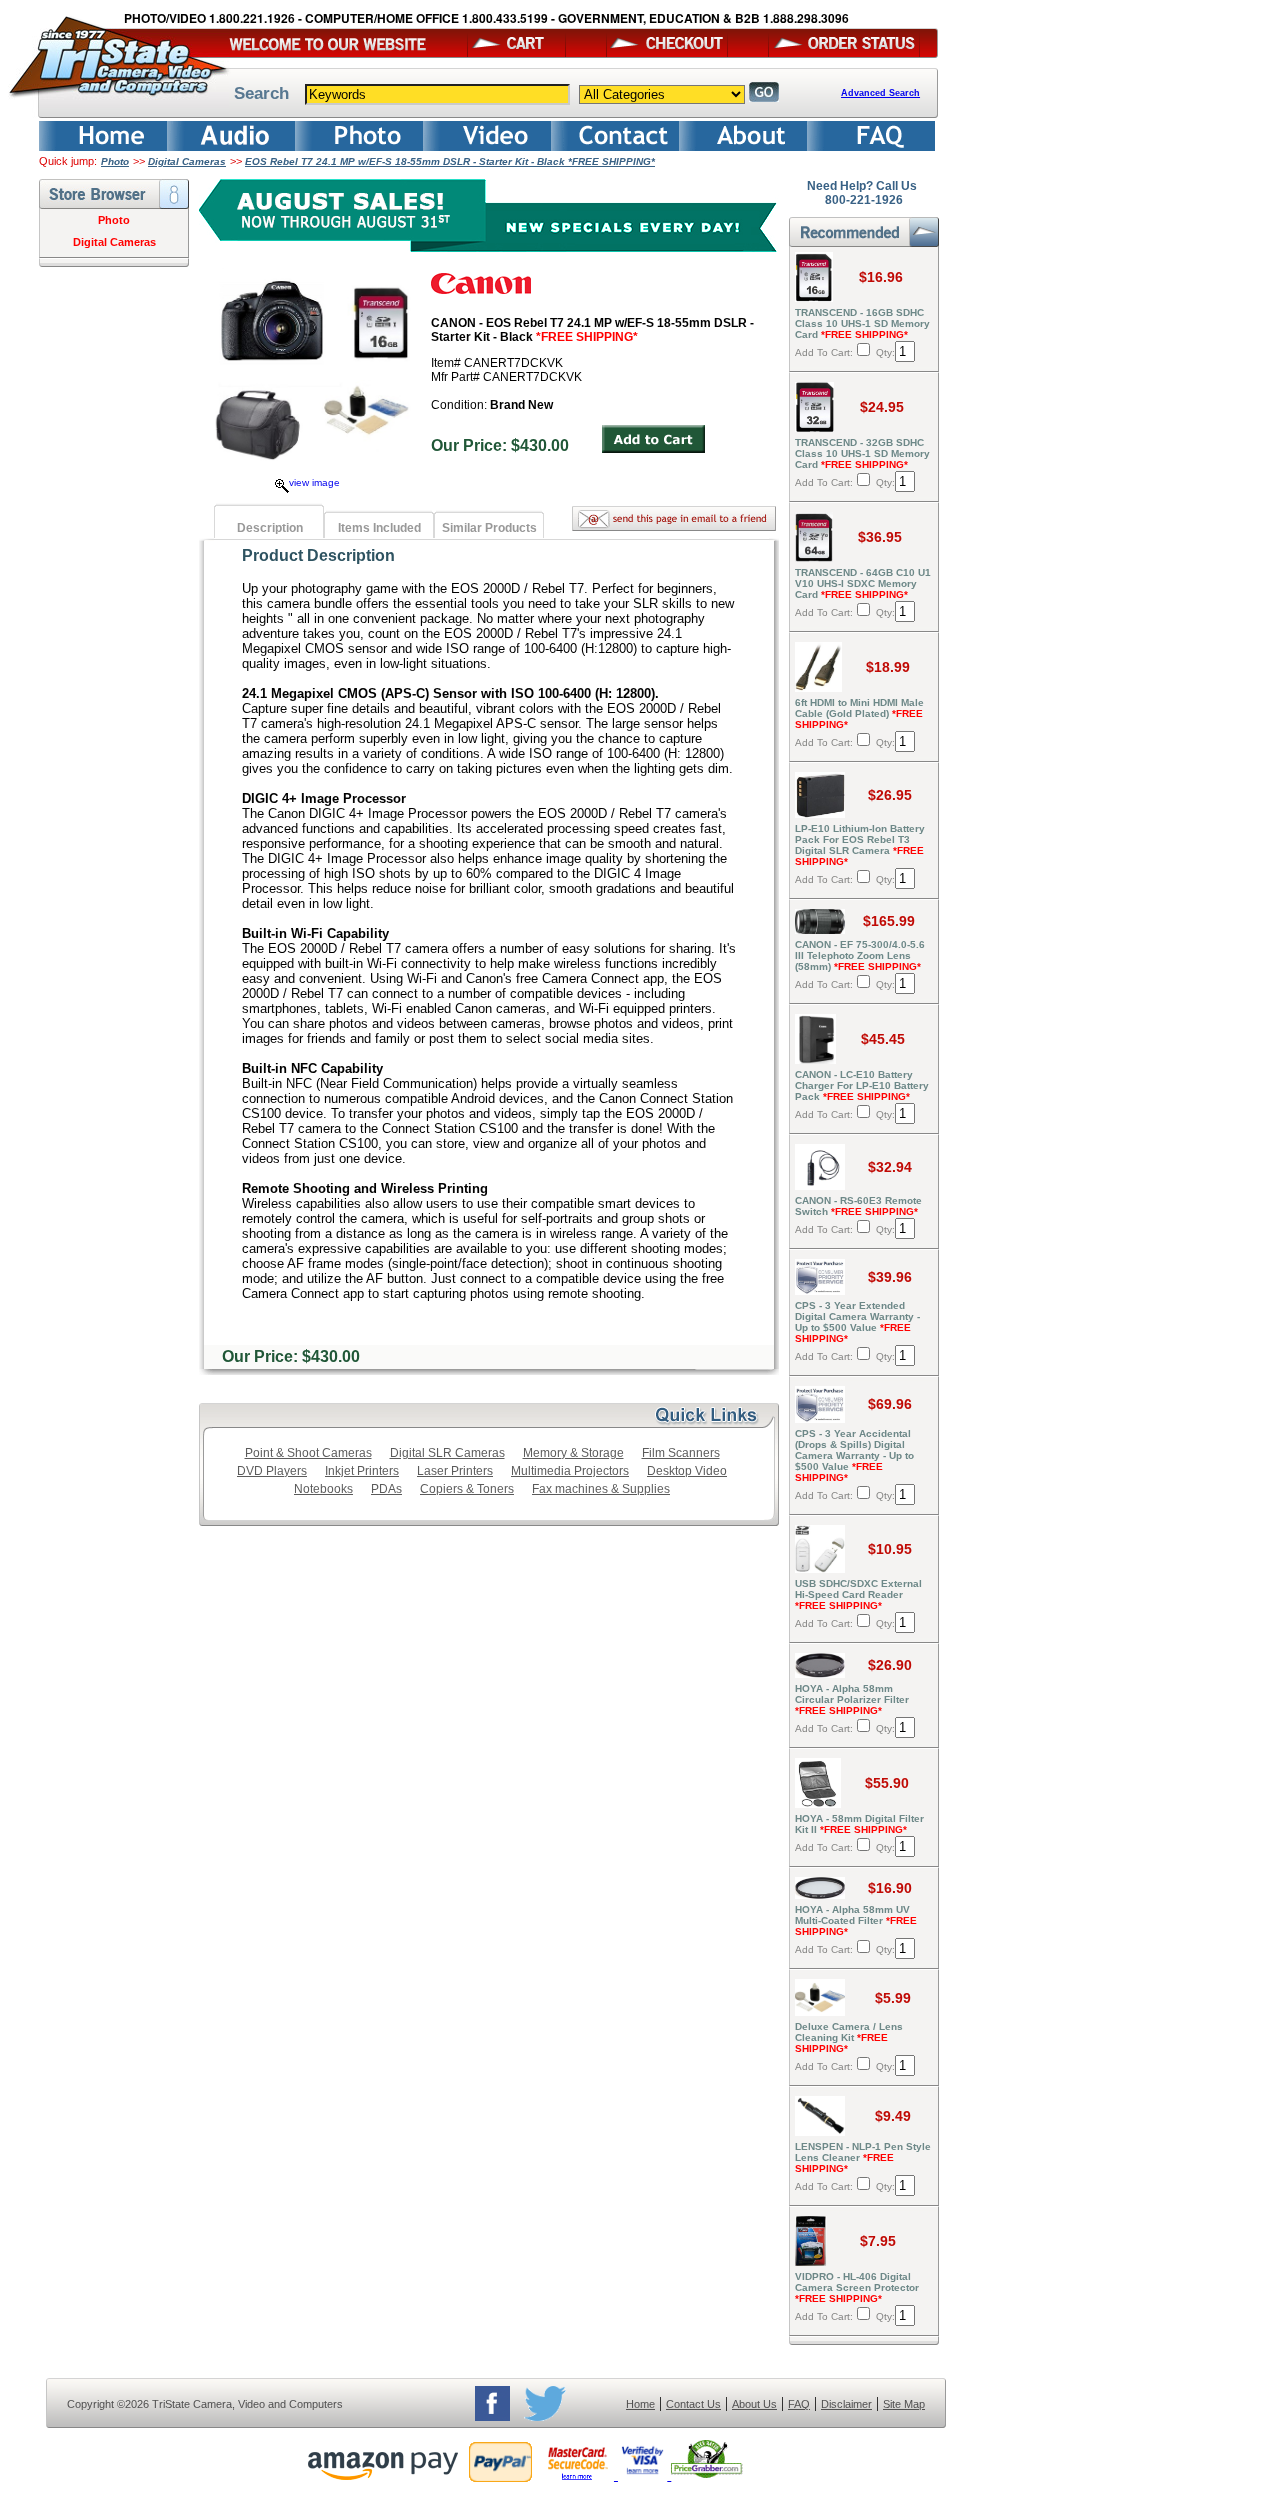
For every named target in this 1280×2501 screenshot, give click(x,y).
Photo (115, 161)
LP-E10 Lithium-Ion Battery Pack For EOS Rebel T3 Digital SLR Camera (860, 845)
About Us (754, 2404)
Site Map (904, 2404)
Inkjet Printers (362, 1471)
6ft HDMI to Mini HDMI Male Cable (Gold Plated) (859, 713)
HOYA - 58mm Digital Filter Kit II (859, 1824)
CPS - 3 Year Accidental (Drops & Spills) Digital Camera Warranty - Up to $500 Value (854, 1455)
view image (314, 482)
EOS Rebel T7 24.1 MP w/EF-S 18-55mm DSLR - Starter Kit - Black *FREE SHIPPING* (450, 161)
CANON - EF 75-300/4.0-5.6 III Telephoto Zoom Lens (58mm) (860, 955)
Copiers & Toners (467, 1489)
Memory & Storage (573, 1453)
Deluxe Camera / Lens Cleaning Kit (849, 2037)
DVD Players (272, 1471)
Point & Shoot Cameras (308, 1453)
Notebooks (323, 1489)
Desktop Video (687, 1471)
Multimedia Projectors (570, 1471)
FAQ (799, 2404)
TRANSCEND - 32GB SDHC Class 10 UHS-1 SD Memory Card (862, 453)
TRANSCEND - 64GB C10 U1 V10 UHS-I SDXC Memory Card (863, 583)
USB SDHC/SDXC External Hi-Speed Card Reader (858, 1594)
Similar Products (489, 528)
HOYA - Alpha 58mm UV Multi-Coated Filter (856, 1920)
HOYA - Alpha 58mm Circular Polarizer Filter (852, 1699)
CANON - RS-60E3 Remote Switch (858, 1206)
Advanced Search (880, 93)
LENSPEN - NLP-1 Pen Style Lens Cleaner (863, 2157)
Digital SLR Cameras (447, 1453)
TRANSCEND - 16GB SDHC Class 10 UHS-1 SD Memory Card (862, 323)
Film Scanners (681, 1453)
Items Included (379, 528)
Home (640, 2404)
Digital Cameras (187, 161)
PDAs (386, 1489)
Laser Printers (455, 1471)
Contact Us (693, 2404)
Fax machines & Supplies (601, 1489)
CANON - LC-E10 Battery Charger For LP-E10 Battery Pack (862, 1085)
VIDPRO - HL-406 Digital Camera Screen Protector (857, 2287)
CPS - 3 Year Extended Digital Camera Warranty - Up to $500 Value (857, 1322)
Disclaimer (846, 2404)
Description (270, 528)
